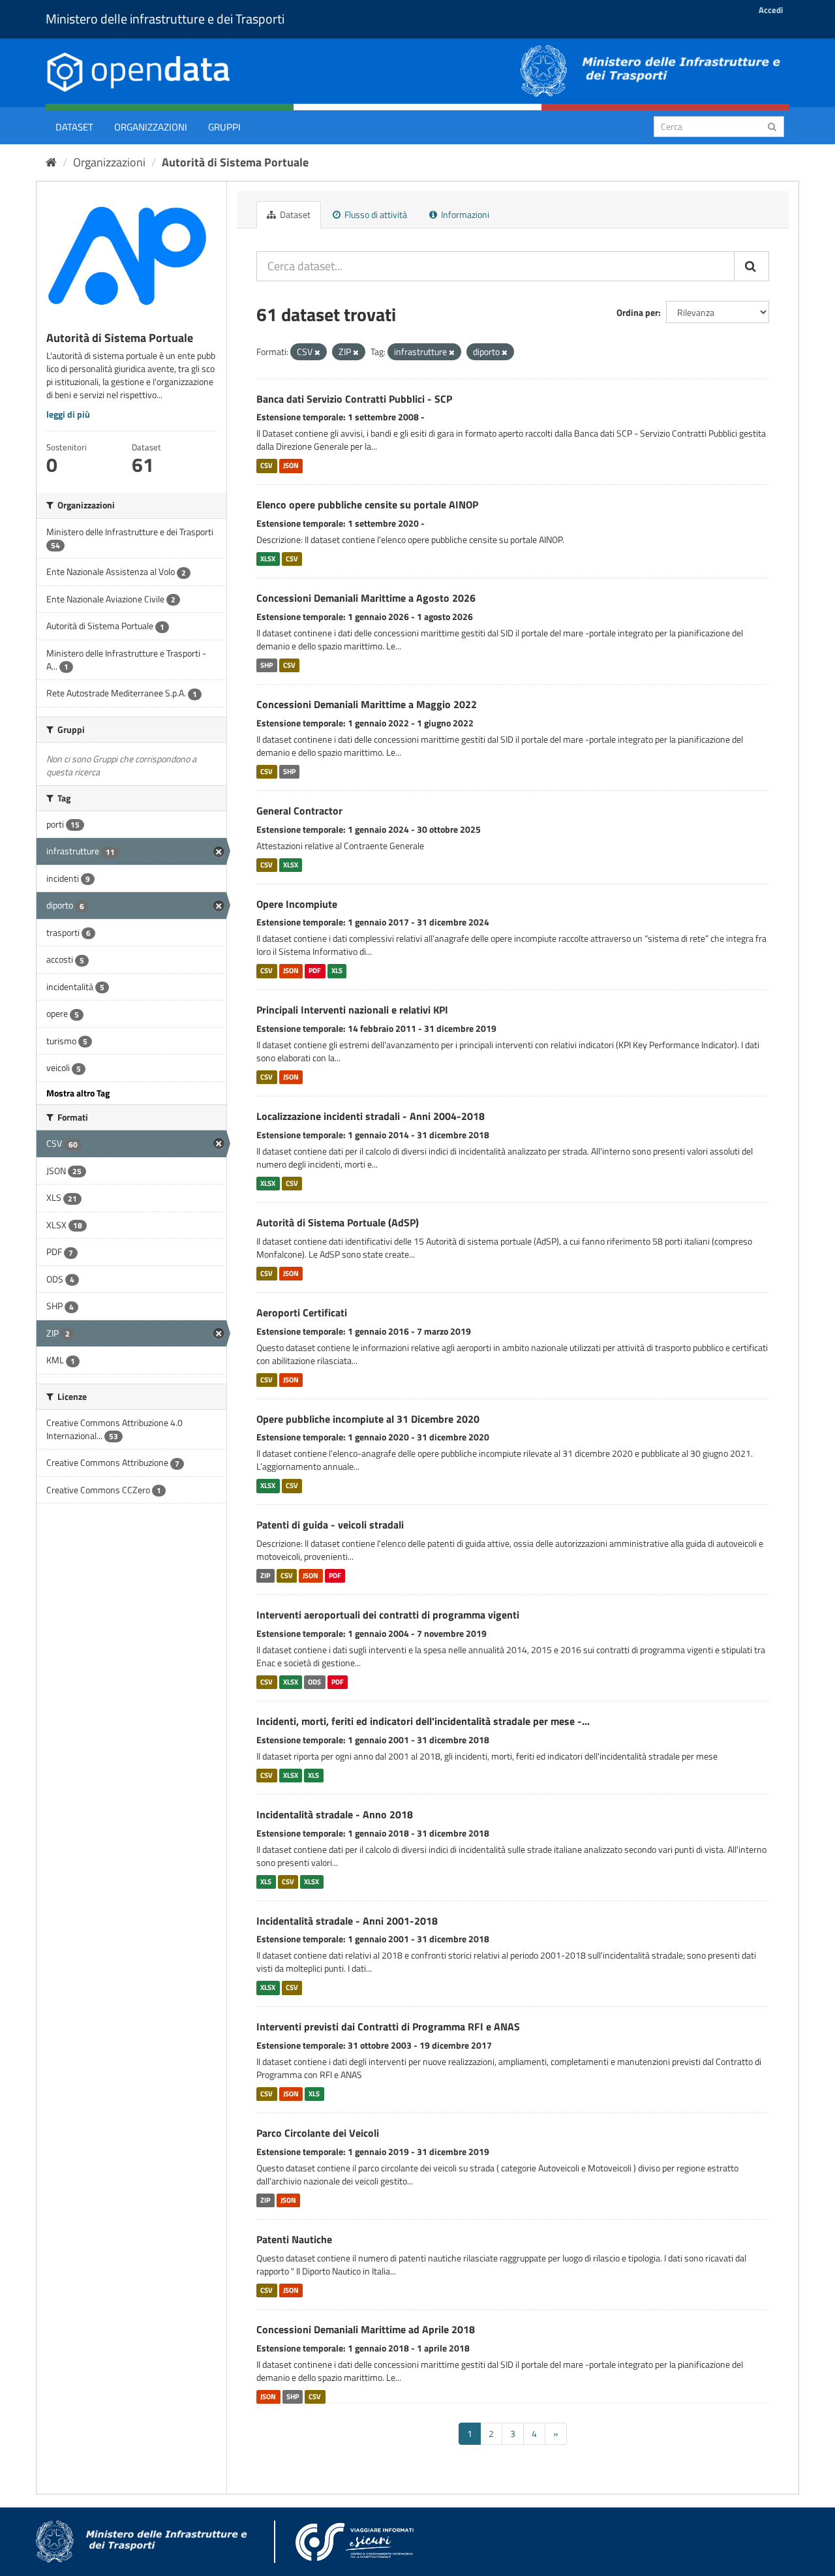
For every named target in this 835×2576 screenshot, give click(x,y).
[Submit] (772, 126)
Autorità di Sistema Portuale (235, 162)
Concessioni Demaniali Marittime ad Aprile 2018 (366, 2329)
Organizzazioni (151, 127)
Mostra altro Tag (78, 1093)
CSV (266, 465)
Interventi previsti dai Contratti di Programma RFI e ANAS (388, 2026)
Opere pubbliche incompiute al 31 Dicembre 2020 (368, 1419)
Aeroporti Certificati (302, 1312)
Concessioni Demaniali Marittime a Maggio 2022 (367, 704)
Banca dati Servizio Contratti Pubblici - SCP (354, 399)
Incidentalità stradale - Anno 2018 (335, 1814)
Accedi (771, 10)
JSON (291, 465)
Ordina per (637, 312)
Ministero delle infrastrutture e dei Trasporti (165, 19)
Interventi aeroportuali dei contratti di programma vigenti (388, 1615)
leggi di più (68, 414)
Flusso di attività (375, 214)
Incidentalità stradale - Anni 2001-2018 (347, 1921)
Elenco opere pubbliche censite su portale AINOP (367, 504)
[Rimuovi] (317, 352)
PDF (315, 970)
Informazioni (464, 214)
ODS (314, 1682)
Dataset (74, 127)
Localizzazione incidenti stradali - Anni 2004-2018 (371, 1116)
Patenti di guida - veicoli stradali (330, 1525)
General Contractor (299, 811)
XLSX (268, 559)
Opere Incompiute (297, 904)
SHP (266, 665)
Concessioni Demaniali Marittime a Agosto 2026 (366, 598)
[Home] (51, 162)
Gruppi (224, 127)
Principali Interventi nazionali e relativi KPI (352, 1010)
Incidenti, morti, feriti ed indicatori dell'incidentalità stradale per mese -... (423, 1721)
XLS (337, 970)
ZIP (265, 1575)
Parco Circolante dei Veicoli (318, 2133)
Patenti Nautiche (294, 2239)
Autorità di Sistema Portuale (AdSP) (338, 1222)
